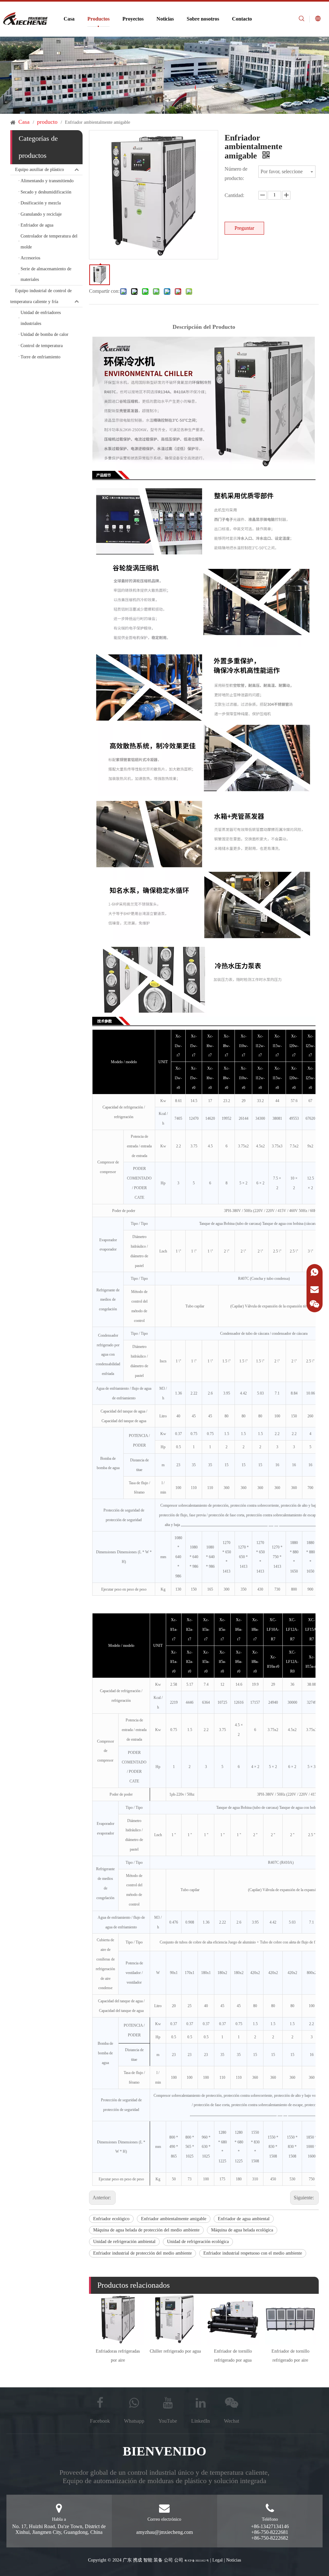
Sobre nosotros (203, 19)
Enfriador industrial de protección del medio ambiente (142, 2253)
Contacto (242, 19)
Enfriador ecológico (111, 2219)
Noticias (165, 19)
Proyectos (133, 19)
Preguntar (244, 228)
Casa (69, 19)
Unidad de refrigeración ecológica (198, 2242)
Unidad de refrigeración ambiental (124, 2242)
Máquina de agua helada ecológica (242, 2230)
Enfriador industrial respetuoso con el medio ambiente (253, 2253)
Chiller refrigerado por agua (175, 2351)
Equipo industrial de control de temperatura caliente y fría (41, 296)
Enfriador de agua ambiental (244, 2219)
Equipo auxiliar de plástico (40, 170)
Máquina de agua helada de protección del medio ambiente (146, 2230)
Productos (98, 19)
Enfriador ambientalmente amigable (174, 2219)
